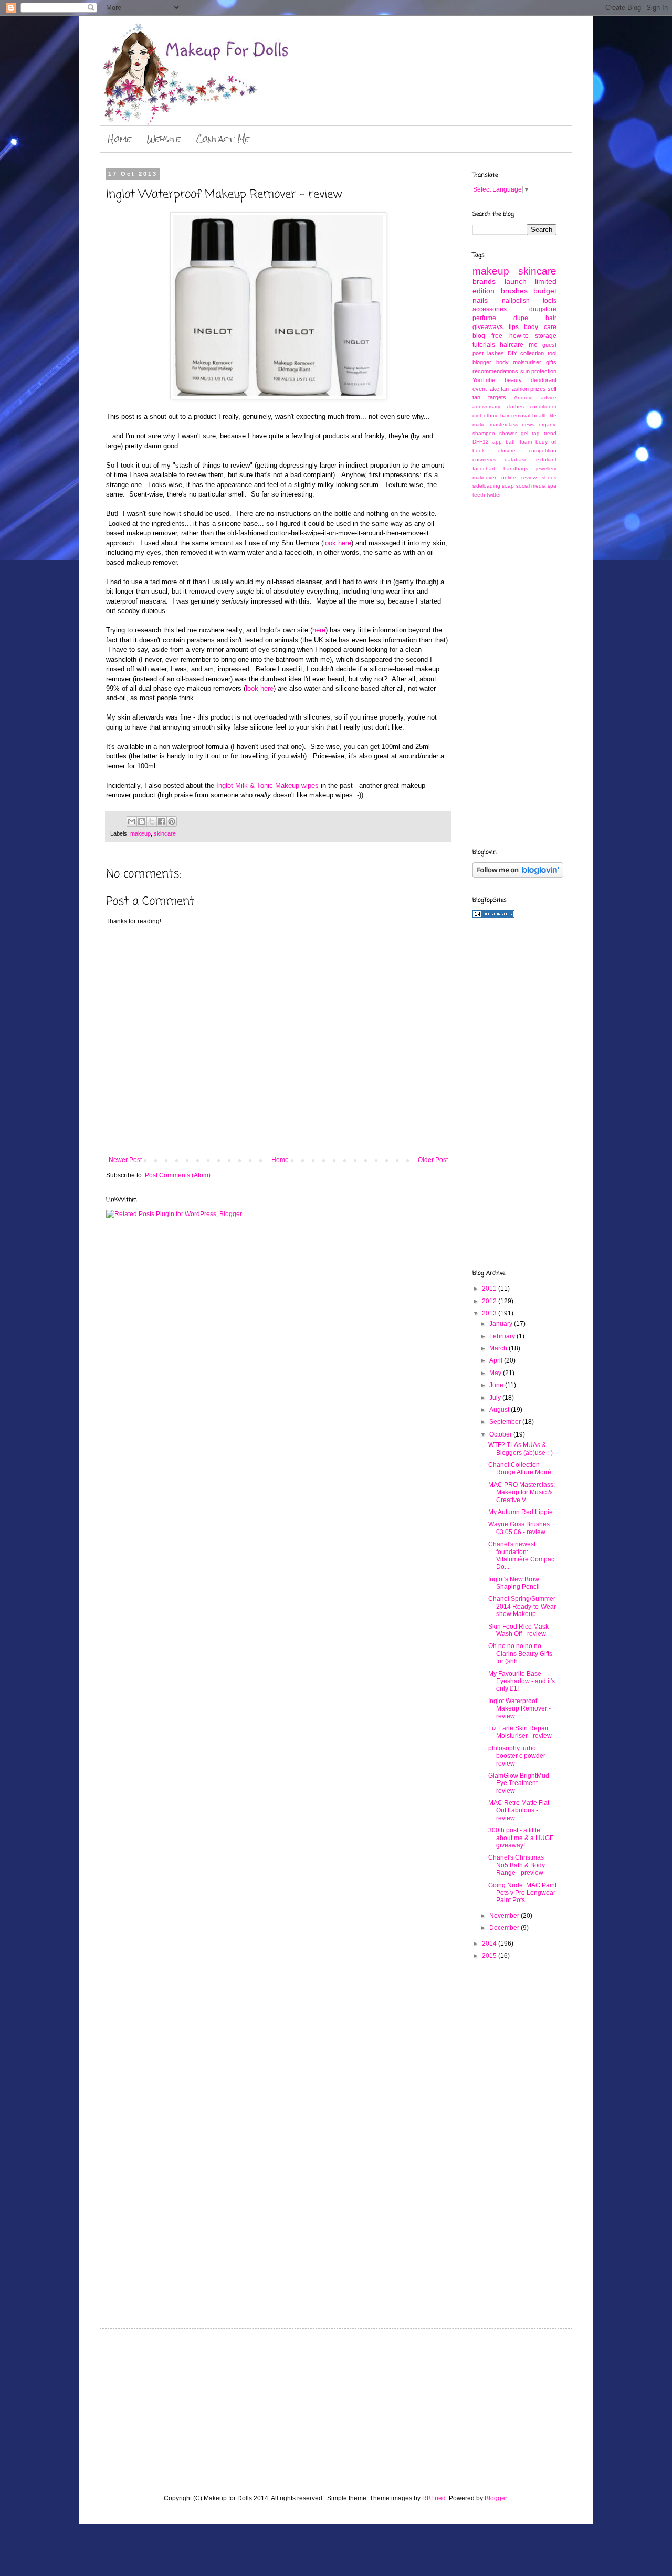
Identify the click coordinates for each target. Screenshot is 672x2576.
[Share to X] (152, 821)
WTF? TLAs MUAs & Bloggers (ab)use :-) (521, 1449)
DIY (512, 353)
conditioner (543, 407)
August (500, 1410)
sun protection (539, 371)
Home (119, 139)
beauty (513, 380)
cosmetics (484, 460)
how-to (519, 336)
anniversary (486, 407)
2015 (490, 1956)
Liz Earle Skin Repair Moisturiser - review (520, 1732)
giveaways (488, 327)
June (497, 1385)
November (505, 1916)
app (497, 442)
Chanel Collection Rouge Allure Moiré (520, 1469)
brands (484, 281)
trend (550, 433)
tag (536, 433)
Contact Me (223, 139)
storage (546, 336)
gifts (551, 362)
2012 (490, 1301)
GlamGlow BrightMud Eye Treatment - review (519, 1783)
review (529, 477)
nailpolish (516, 301)
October (501, 1434)
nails (480, 300)
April (497, 1360)
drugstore (543, 309)
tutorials (484, 345)
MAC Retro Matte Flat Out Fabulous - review (519, 1810)
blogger (482, 362)
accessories (490, 309)
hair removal (515, 415)
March (499, 1348)
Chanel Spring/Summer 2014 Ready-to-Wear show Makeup (522, 1606)
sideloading (486, 486)
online (509, 477)
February (503, 1336)
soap (508, 486)
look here (337, 543)
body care (540, 327)
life (553, 415)
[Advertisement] (514, 672)
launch (516, 281)
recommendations (495, 371)
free (497, 336)
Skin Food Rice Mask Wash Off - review (518, 1630)
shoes (549, 477)
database (516, 460)
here (319, 630)
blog (479, 336)
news (528, 424)
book (479, 451)
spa (552, 486)
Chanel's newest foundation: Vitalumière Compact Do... (522, 1555)
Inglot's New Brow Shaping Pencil (514, 1583)
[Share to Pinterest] (172, 821)
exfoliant (546, 460)
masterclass (504, 424)
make (479, 424)
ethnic (491, 415)
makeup (140, 833)
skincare (165, 833)
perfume (484, 318)
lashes (496, 353)
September (506, 1422)
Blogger (496, 2498)
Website (164, 139)
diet (477, 415)
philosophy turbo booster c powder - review (519, 1756)
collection (532, 353)
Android (523, 398)
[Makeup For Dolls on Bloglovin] (518, 875)
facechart (484, 468)
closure (507, 451)
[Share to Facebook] (162, 821)
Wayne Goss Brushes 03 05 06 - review (519, 1528)
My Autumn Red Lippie (521, 1512)
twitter (494, 495)
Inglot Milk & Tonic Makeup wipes (267, 785)
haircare (512, 345)
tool (552, 353)
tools (550, 301)
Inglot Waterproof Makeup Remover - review (519, 1709)
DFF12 (481, 442)
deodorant (544, 380)
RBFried (434, 2498)
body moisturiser (519, 362)
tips (514, 327)
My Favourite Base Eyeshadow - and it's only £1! (522, 1681)
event (480, 389)
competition (543, 451)
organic (548, 424)
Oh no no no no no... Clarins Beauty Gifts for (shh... (520, 1654)
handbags (516, 468)
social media (531, 486)
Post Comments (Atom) (178, 1175)
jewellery (546, 468)
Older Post (433, 1160)
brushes (514, 291)
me (533, 345)
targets (497, 397)
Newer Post (125, 1160)
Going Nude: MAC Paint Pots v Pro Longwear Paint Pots (522, 1893)
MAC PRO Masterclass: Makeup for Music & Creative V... (522, 1492)
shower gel (514, 433)
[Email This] (132, 821)
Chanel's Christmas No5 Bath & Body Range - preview (517, 1865)
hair (551, 318)
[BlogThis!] (142, 821)
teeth (479, 495)
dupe (521, 318)
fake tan (498, 389)
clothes (515, 407)
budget (545, 291)
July (496, 1398)
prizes (538, 389)
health (540, 415)
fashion (519, 389)
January (502, 1324)
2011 (490, 1289)
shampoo (484, 433)
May (496, 1373)
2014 (490, 1944)
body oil (546, 442)
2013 (490, 1313)
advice (549, 398)
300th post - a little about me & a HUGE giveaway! (521, 1838)
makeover (484, 477)
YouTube (484, 380)
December (505, 1928)
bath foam (519, 442)
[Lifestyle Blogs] (493, 916)
